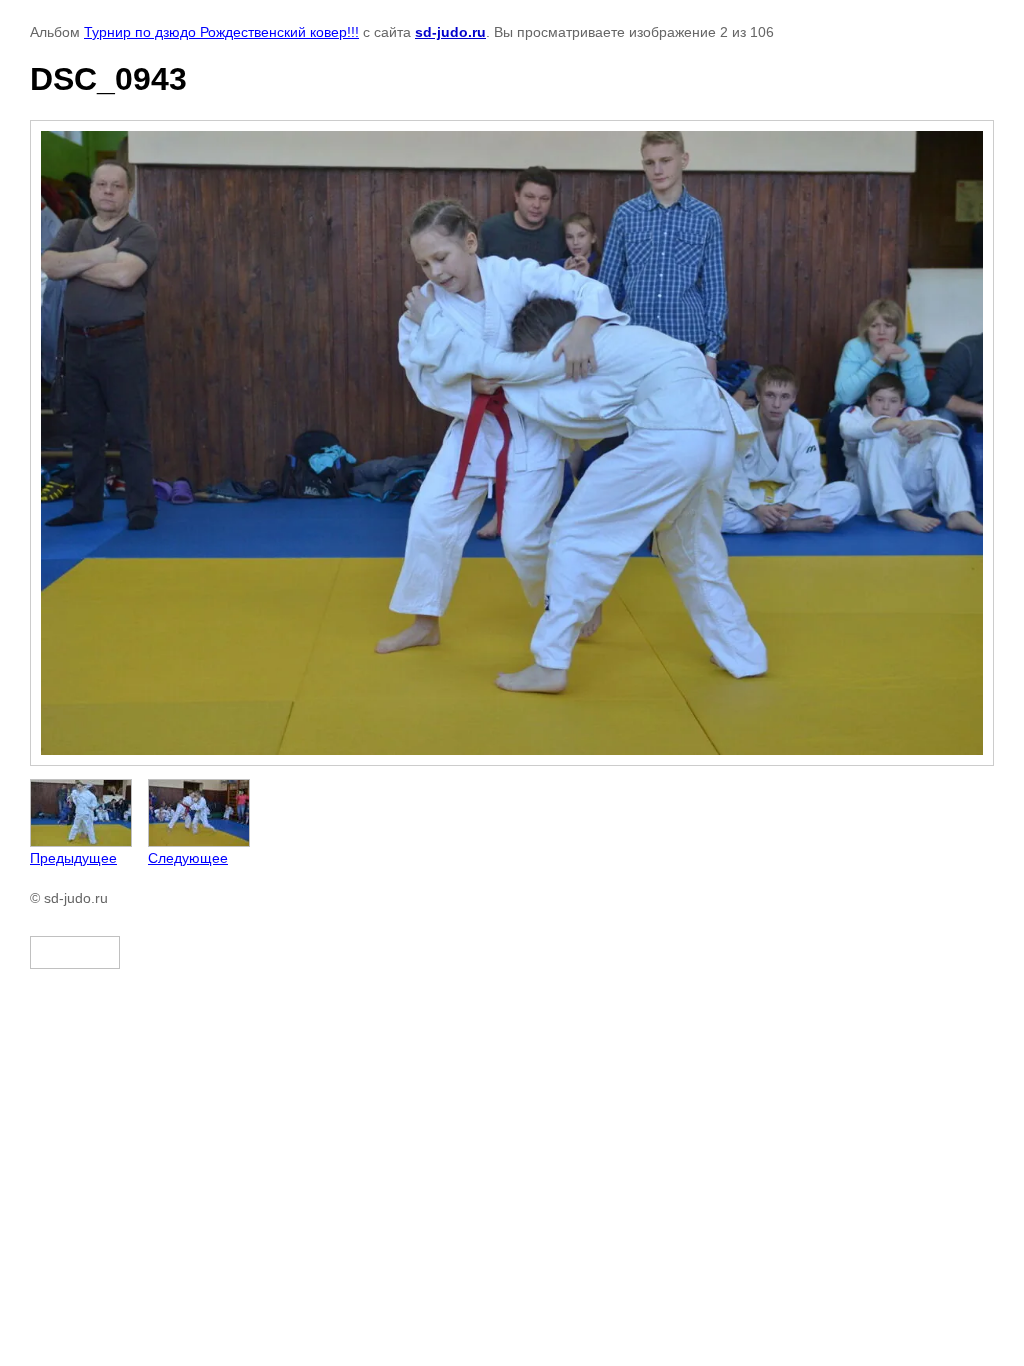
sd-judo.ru (450, 32)
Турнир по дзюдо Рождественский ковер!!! (221, 32)
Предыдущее (73, 858)
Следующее (188, 858)
